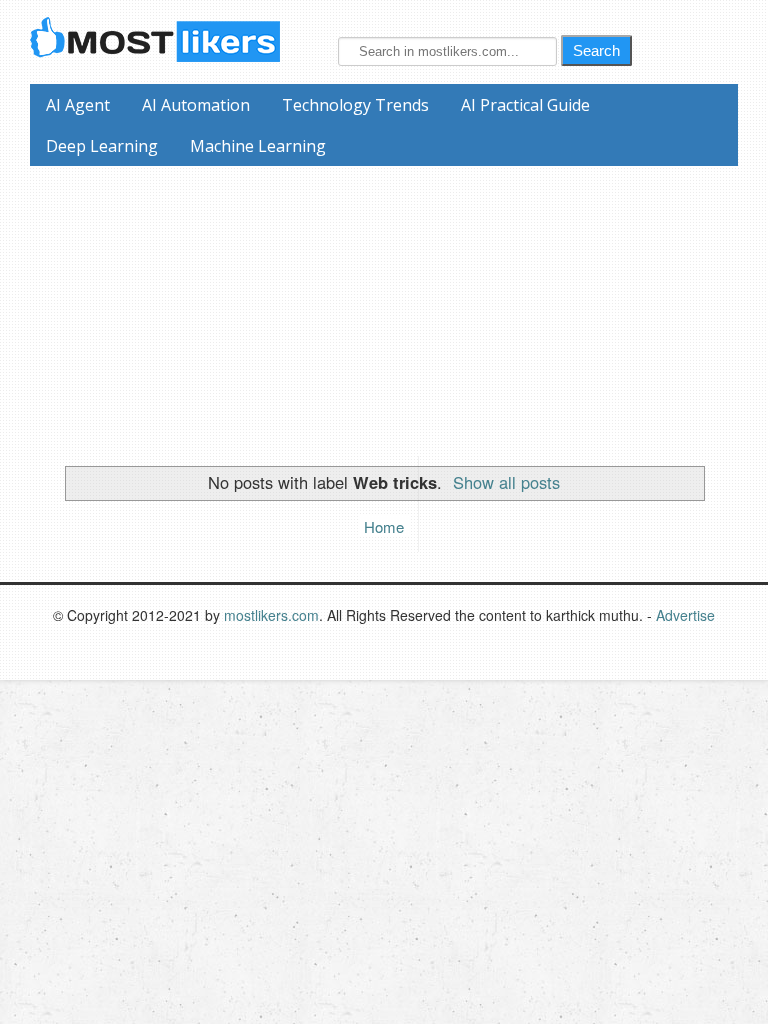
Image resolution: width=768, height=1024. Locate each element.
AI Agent (78, 105)
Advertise (685, 615)
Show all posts (506, 482)
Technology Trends (355, 105)
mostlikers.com (271, 615)
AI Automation (196, 105)
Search (596, 50)
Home (384, 526)
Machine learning (258, 146)
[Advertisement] (391, 306)
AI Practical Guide (525, 105)
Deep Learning (102, 146)
